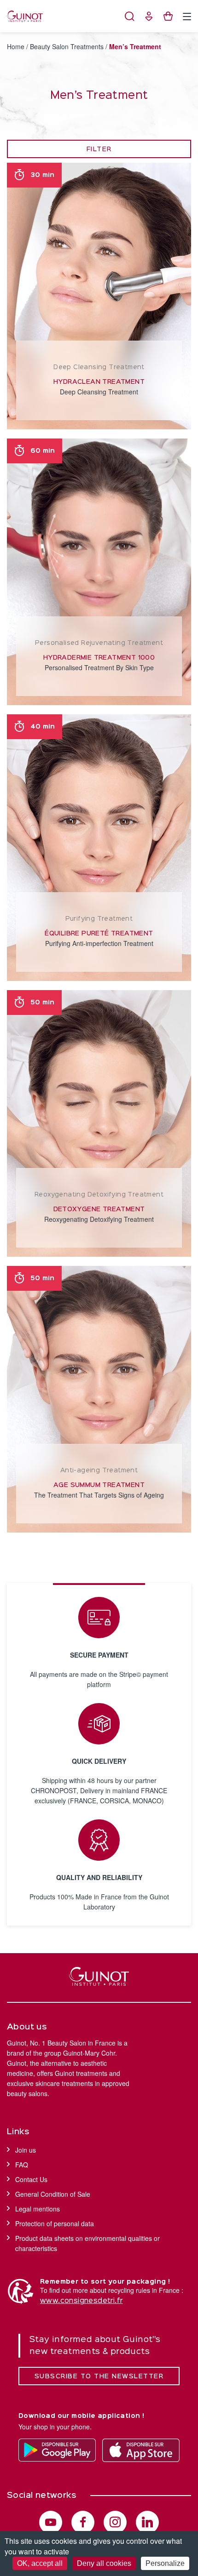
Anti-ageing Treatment (99, 1470)
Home (16, 46)
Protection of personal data (55, 2223)
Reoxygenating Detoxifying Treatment (99, 1195)
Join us (26, 2150)
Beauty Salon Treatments (67, 46)
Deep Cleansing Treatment (99, 367)
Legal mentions (38, 2209)
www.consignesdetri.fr (81, 2301)
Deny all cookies (104, 2563)
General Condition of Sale (53, 2194)
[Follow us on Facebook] (83, 2522)
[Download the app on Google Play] (57, 2450)
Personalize (165, 2563)
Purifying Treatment (99, 919)
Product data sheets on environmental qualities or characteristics (87, 2243)
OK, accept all (40, 2563)
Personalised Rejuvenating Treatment (99, 643)
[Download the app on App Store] (141, 2450)
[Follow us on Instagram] (115, 2522)
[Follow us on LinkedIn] (147, 2522)
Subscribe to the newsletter (99, 2377)
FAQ (22, 2165)
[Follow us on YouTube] (51, 2522)
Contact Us (31, 2179)
